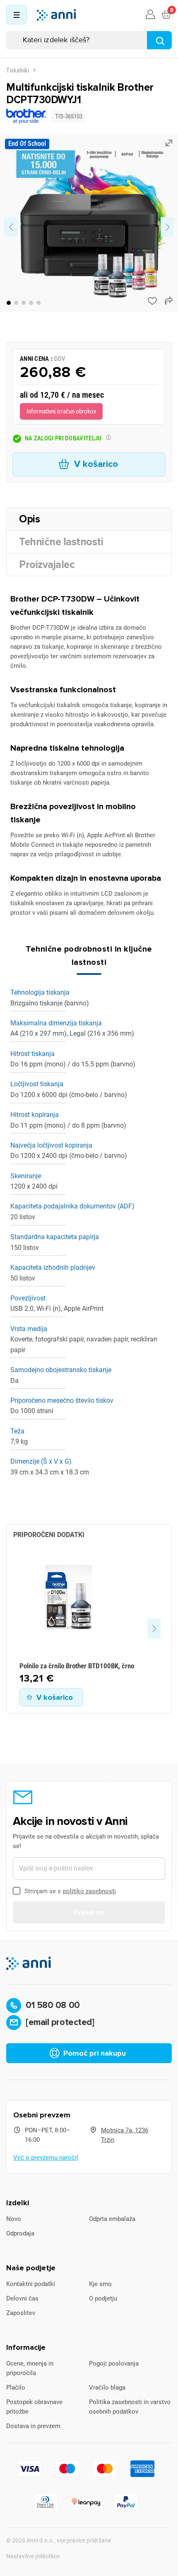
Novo (14, 2219)
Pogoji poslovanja (114, 2363)
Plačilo (16, 2388)
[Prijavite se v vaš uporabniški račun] (150, 15)
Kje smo (100, 2284)
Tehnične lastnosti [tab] (61, 542)
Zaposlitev (21, 2313)
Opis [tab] (29, 519)
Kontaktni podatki (31, 2284)
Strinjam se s (70, 1891)
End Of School (27, 144)
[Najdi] (159, 40)
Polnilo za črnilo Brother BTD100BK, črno (77, 1666)
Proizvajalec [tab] (47, 565)
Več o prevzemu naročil (46, 2158)
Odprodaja (20, 2233)
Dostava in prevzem (33, 2426)
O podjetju (103, 2298)
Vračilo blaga (107, 2388)
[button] (9, 303)
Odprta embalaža (112, 2219)
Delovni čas (22, 2298)
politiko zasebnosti (89, 1891)
